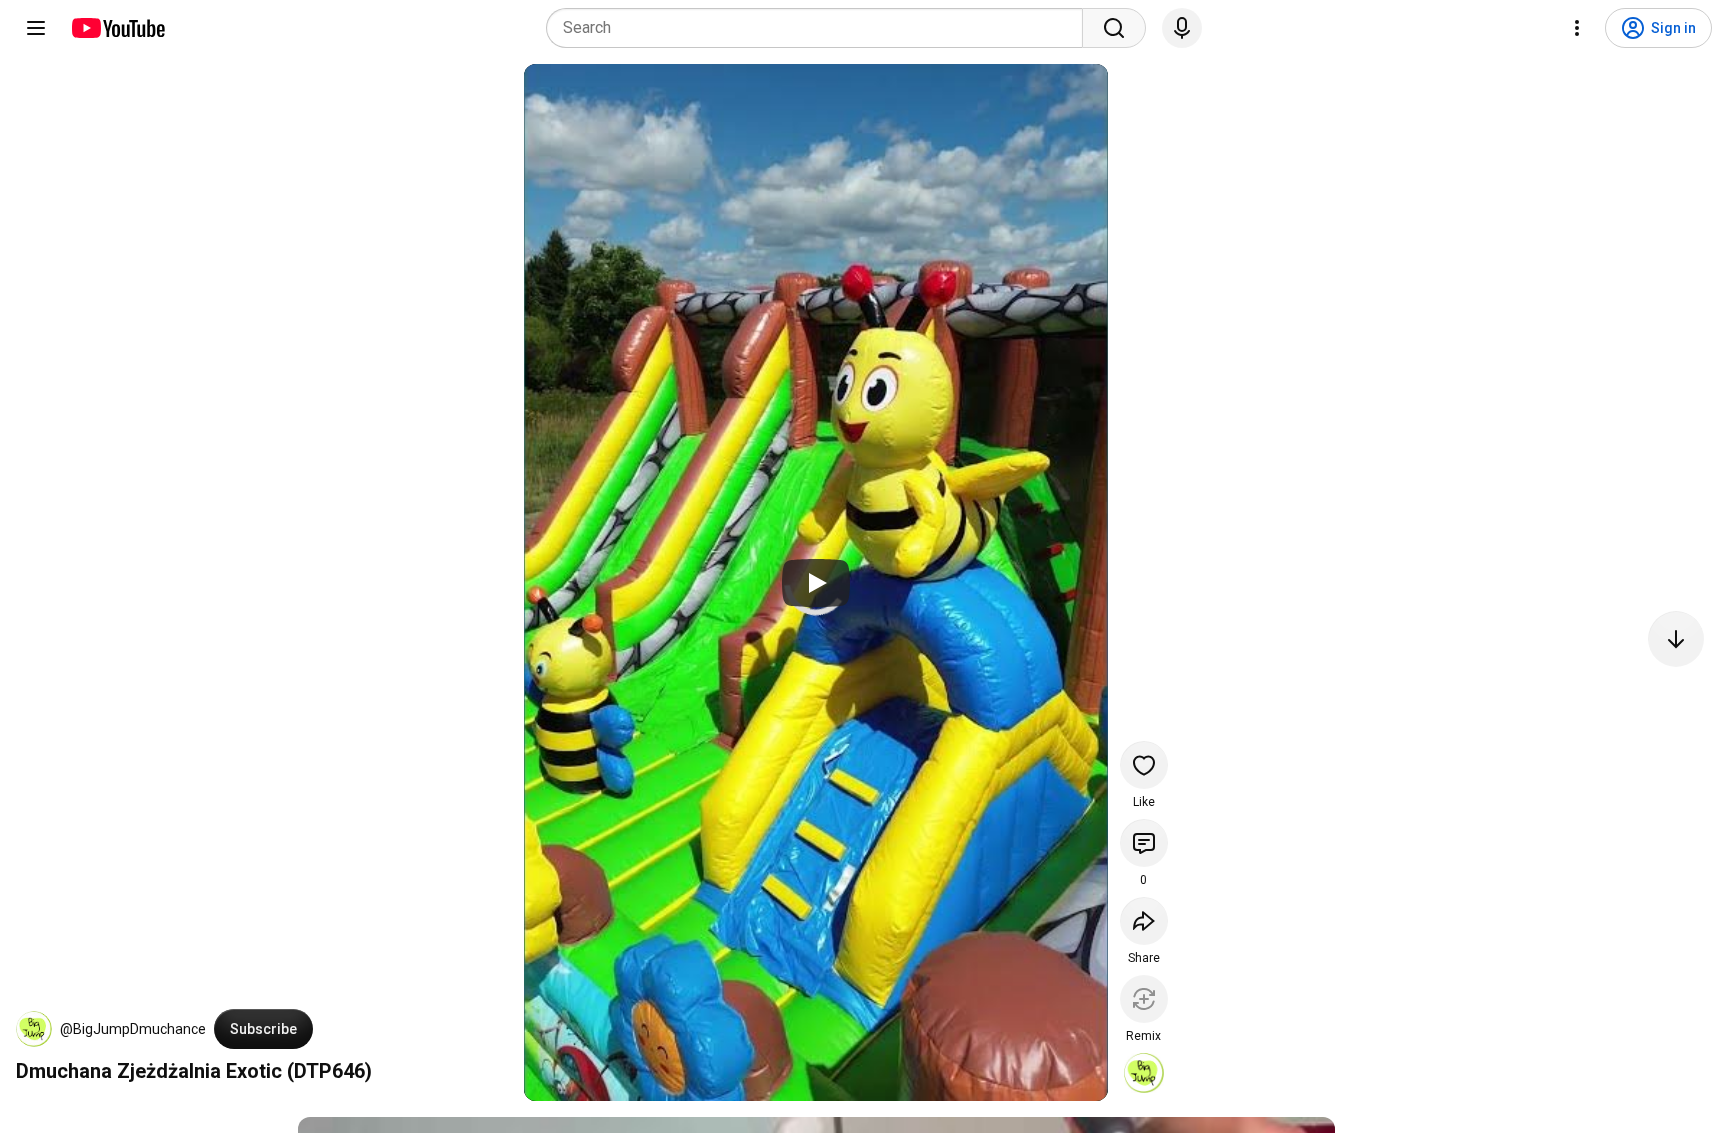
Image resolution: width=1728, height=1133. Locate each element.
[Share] (1144, 921)
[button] (34, 1029)
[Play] (816, 583)
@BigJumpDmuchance (133, 1029)
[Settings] (1577, 28)
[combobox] (820, 28)
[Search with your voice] (1182, 28)
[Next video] (1676, 639)
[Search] (1114, 28)
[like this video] (1144, 765)
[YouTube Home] (117, 28)
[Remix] (1144, 999)
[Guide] (36, 28)
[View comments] (1144, 843)
